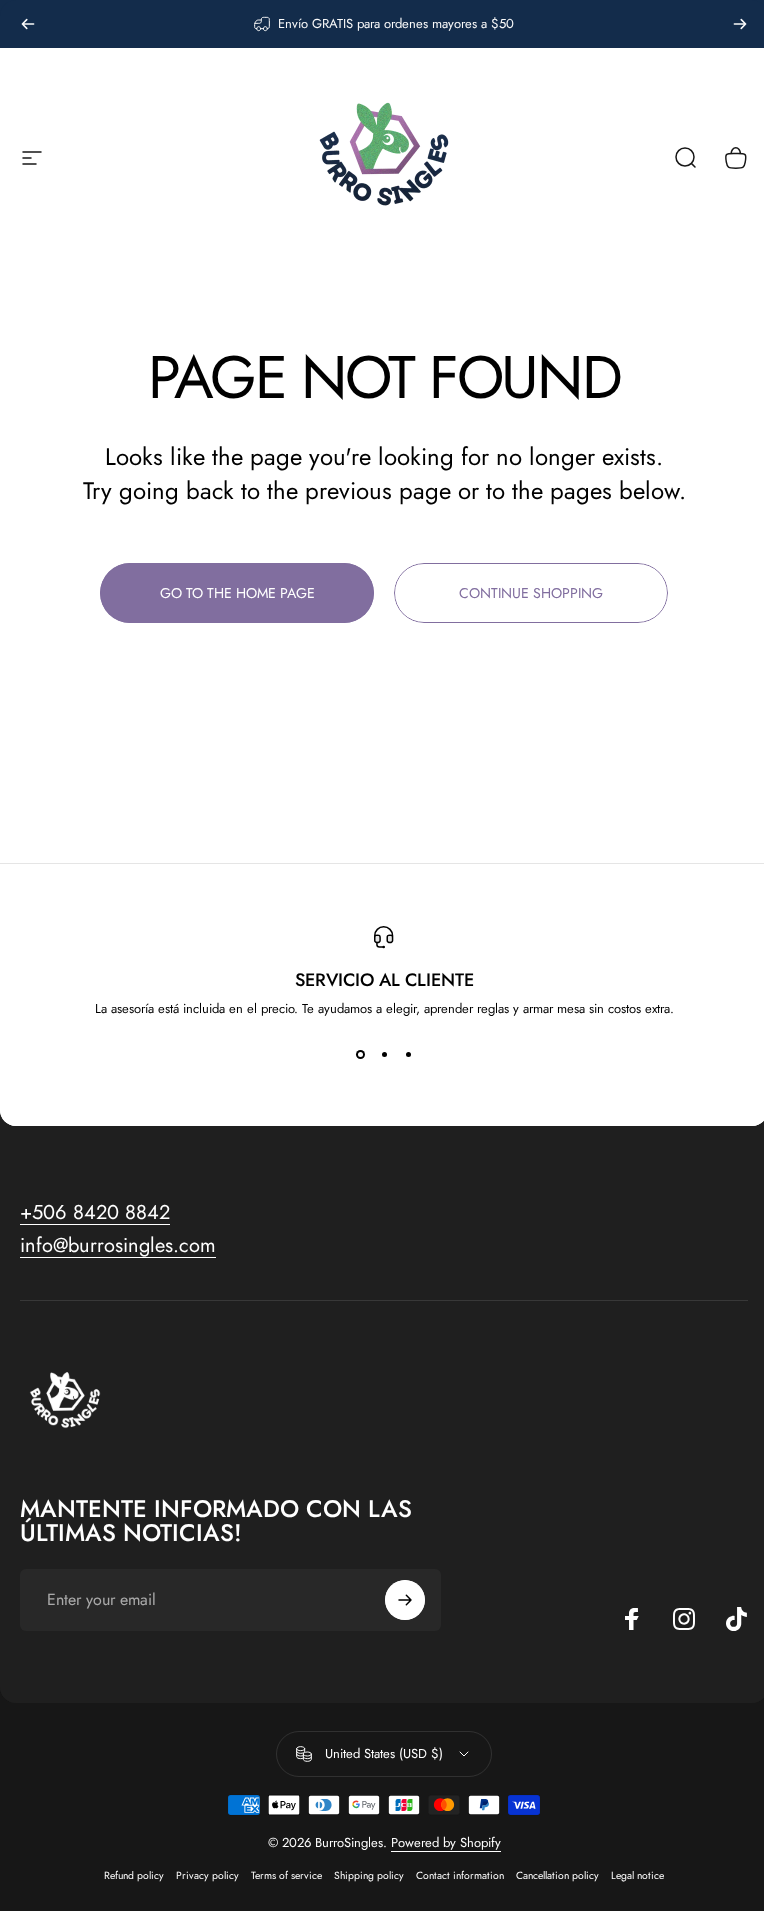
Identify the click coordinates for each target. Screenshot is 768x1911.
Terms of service (279, 1875)
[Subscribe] (396, 1600)
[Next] (740, 24)
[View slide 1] (353, 1054)
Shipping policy (362, 1875)
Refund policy (127, 1875)
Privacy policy (200, 1875)
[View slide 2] (377, 1054)
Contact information (453, 1875)
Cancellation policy (550, 1875)
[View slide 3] (401, 1054)
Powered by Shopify (438, 1842)
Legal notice (630, 1875)
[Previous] (28, 24)
